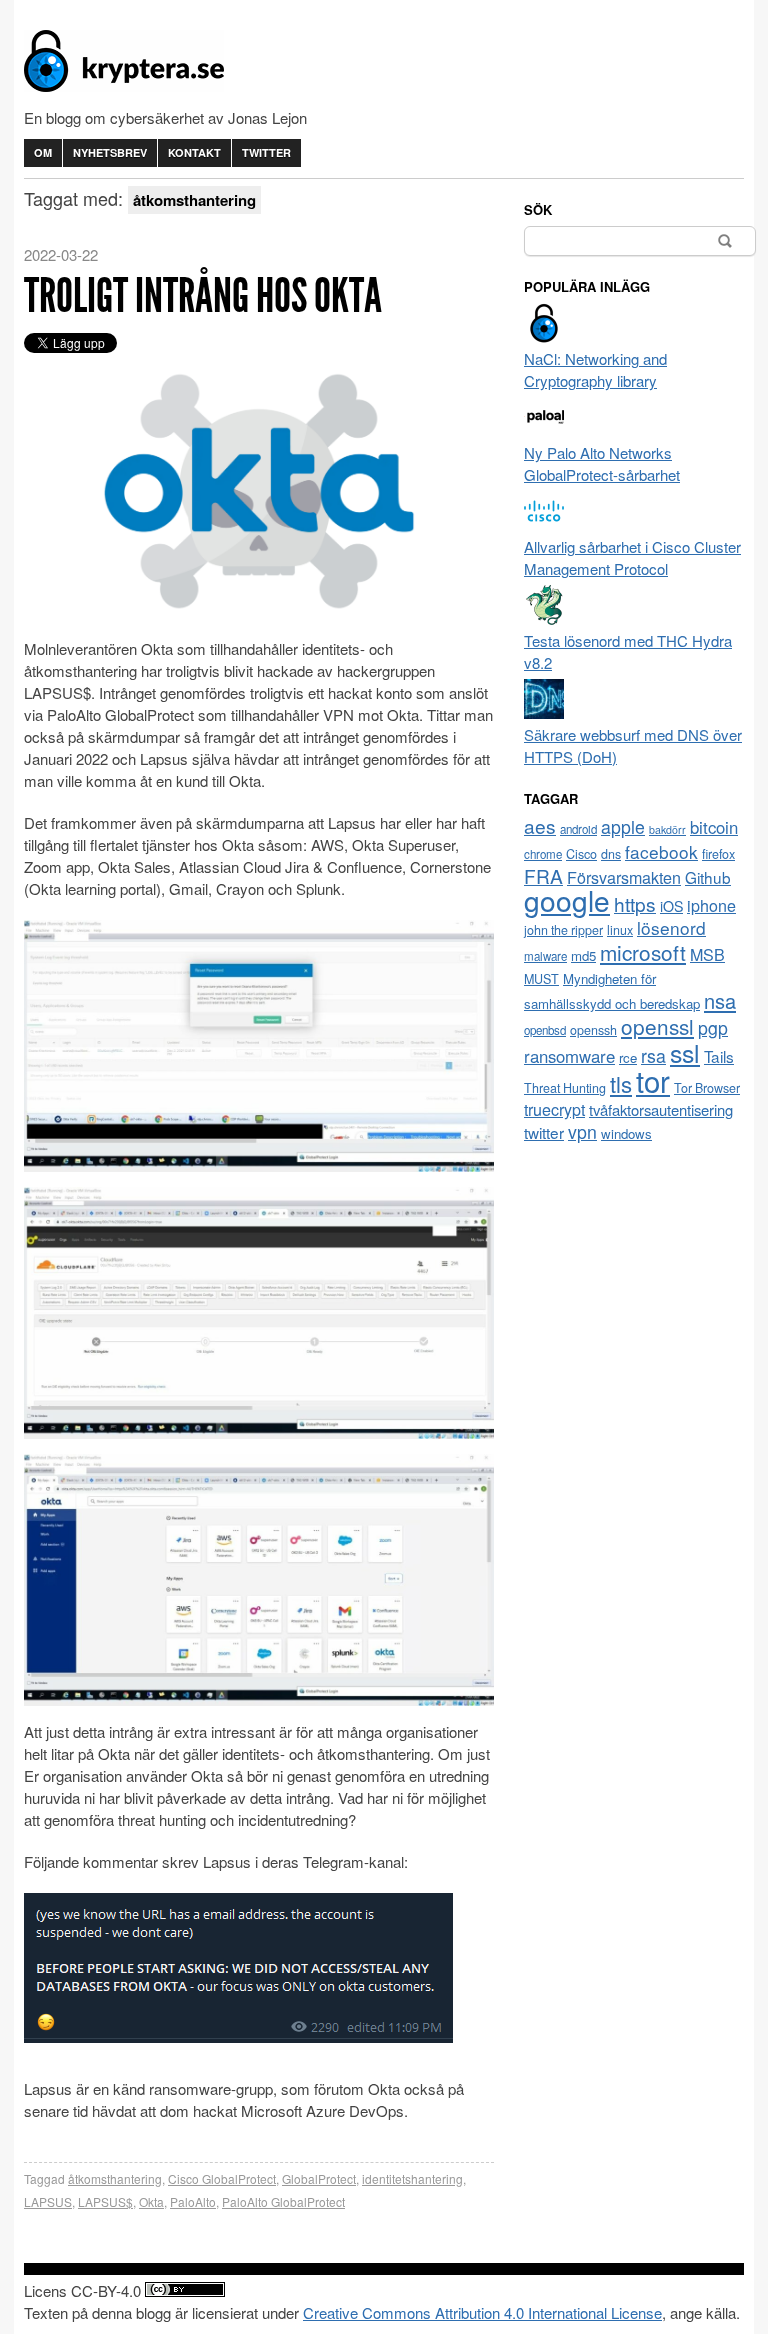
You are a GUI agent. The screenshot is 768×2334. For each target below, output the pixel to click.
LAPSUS (48, 2201)
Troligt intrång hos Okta (203, 295)
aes (540, 825)
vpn (582, 1131)
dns (611, 854)
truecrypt (554, 1109)
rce (628, 1057)
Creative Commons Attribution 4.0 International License (482, 2312)
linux (620, 930)
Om (43, 152)
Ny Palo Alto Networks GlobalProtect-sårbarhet (602, 463)
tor (653, 1080)
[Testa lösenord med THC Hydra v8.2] (544, 618)
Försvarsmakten (624, 877)
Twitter (266, 152)
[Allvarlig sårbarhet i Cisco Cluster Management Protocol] (544, 524)
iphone (711, 905)
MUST (541, 979)
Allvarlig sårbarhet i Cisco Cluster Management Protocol (632, 557)
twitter (544, 1132)
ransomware (569, 1056)
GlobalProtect (319, 2178)
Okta (151, 2201)
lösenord (671, 927)
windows (626, 1133)
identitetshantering (412, 2178)
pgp (713, 1027)
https (635, 903)
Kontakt (194, 152)
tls (621, 1083)
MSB (707, 954)
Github (708, 877)
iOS (671, 906)
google (567, 900)
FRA (543, 875)
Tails (719, 1056)
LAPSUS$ (105, 2201)
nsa (720, 1000)
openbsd (545, 1030)
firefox (718, 854)
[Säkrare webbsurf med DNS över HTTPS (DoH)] (544, 712)
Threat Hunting (565, 1088)
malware (545, 956)
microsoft (643, 952)
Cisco (581, 854)
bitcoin (714, 827)
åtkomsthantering (115, 2178)
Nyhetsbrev (110, 152)
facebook (661, 851)
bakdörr (667, 829)
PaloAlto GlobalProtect (283, 2201)
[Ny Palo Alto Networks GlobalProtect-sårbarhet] (544, 430)
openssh (593, 1030)
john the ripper (563, 930)
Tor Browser (707, 1088)
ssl (685, 1052)
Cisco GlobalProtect (222, 2178)
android (578, 829)
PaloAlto (193, 2201)
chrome (543, 854)
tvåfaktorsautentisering (661, 1109)
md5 (583, 955)
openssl (657, 1026)
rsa (653, 1055)
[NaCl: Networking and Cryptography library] (544, 336)
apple (623, 826)
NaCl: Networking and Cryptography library (595, 369)
